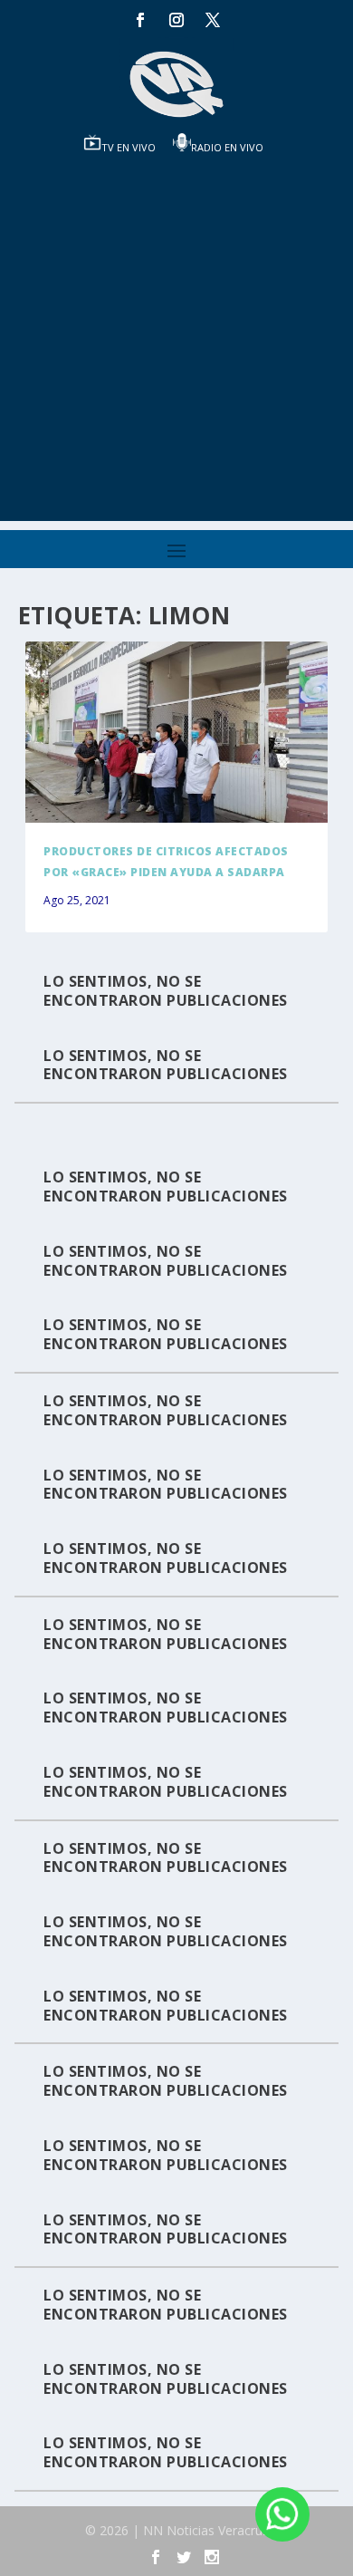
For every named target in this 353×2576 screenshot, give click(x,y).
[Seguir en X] (213, 20)
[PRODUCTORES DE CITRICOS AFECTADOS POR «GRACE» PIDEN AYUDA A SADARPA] (176, 732)
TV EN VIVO (129, 147)
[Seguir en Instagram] (176, 20)
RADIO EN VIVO (227, 147)
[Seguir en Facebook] (140, 20)
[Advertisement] (176, 344)
